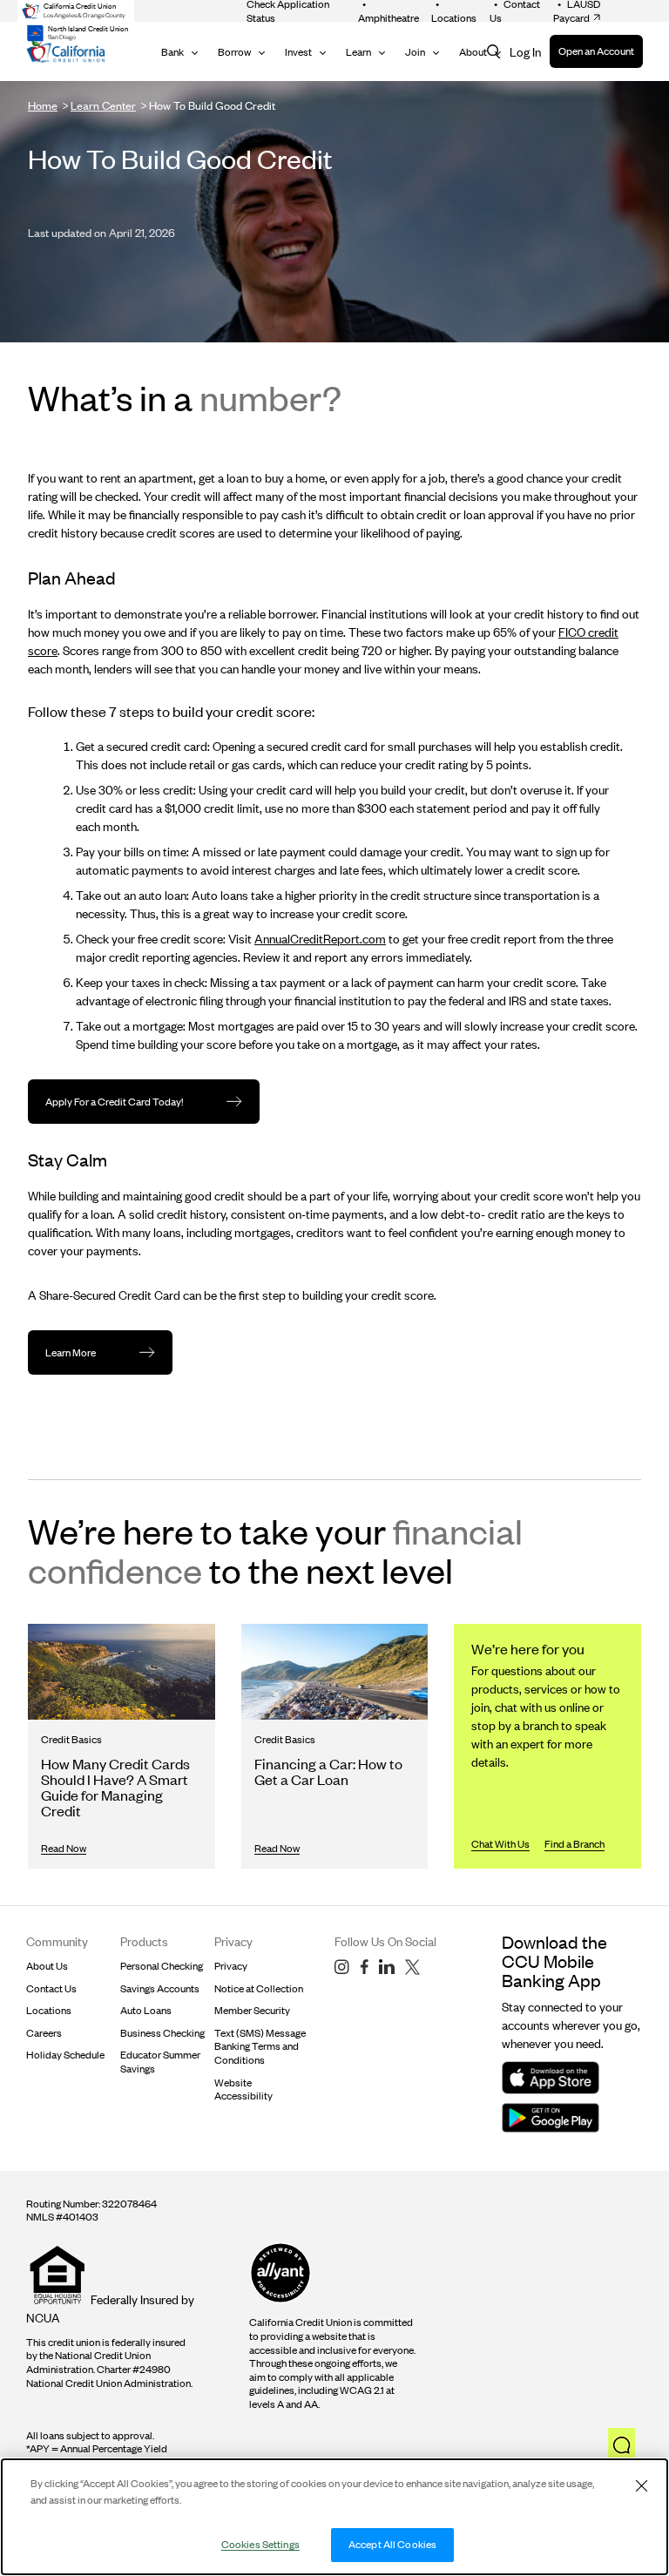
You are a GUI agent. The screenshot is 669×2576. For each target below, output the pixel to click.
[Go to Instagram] (342, 1967)
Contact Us (51, 1988)
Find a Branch (574, 1844)
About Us (47, 1966)
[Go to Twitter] (412, 1967)
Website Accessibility (243, 2089)
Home (43, 105)
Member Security (252, 2010)
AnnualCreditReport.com (320, 939)
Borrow (234, 52)
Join (415, 52)
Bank (172, 52)
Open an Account (596, 51)
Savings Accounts (160, 1988)
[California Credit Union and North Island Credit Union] (66, 52)
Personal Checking (162, 1966)
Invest (298, 52)
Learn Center (103, 105)
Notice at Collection (259, 1988)
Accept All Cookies (392, 2544)
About (473, 52)
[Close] (641, 2485)
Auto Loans (146, 2010)
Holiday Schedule (65, 2055)
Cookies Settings (260, 2544)
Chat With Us (500, 1844)
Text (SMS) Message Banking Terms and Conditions (260, 2046)
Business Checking (162, 2033)
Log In (525, 52)
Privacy (231, 1966)
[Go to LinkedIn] (387, 1967)
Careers (44, 2033)
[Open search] (494, 52)
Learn (358, 52)
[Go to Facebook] (364, 1967)
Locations (49, 2010)
